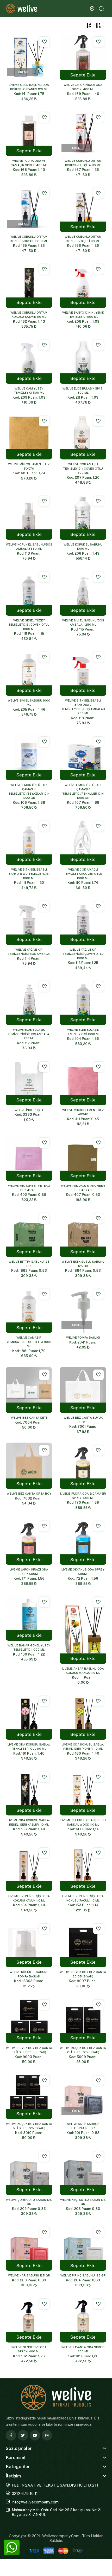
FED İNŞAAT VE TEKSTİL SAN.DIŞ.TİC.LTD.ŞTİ (55, 2485)
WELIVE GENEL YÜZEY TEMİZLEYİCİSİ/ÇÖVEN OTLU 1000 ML (29, 625)
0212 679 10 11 (25, 2493)
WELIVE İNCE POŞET (29, 1110)
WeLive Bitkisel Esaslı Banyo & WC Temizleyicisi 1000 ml (29, 874)
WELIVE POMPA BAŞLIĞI (83, 1338)
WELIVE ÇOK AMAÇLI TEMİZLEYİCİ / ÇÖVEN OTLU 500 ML (83, 468)
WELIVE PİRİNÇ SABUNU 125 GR (83, 2275)
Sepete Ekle (83, 75)
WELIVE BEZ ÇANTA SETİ (29, 1418)
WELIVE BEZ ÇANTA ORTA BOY (29, 1494)
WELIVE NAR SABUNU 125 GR (29, 2275)
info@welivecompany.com (35, 2502)
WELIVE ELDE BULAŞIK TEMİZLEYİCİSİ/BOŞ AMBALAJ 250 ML (29, 1034)
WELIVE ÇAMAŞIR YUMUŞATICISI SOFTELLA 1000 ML (29, 1342)
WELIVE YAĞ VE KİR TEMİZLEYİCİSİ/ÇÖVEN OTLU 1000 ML (83, 954)
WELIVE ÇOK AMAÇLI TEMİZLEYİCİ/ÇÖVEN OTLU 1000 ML (83, 874)
